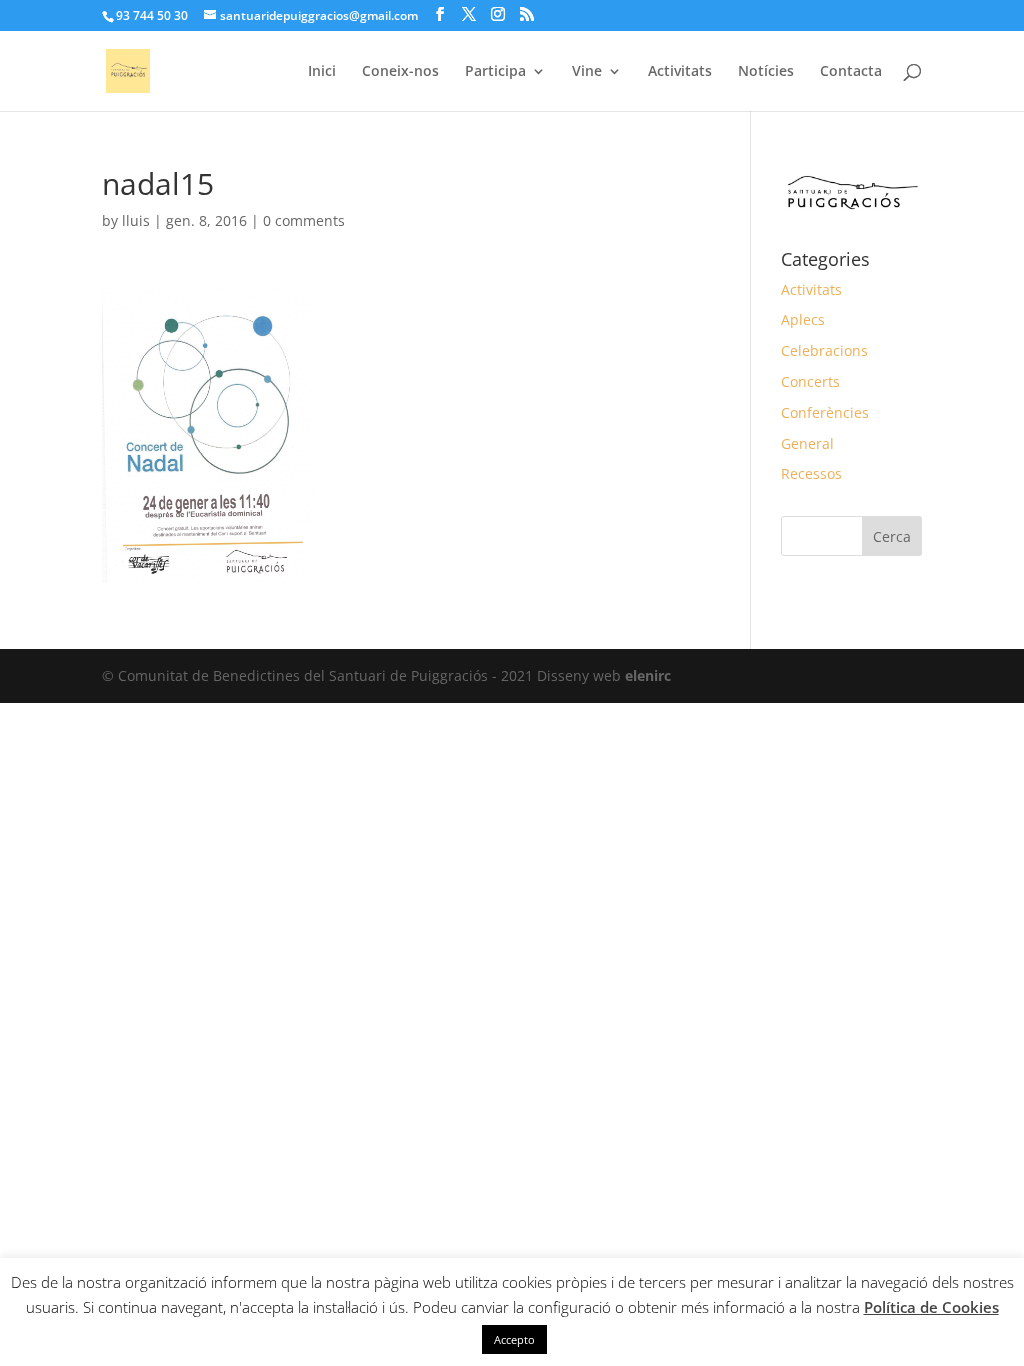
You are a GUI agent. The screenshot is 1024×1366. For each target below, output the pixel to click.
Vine (587, 72)
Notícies (766, 72)
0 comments (304, 220)
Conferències (825, 412)
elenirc (648, 675)
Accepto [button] (514, 1339)
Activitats (680, 72)
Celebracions (824, 350)
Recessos (811, 473)
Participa (495, 72)
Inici (322, 72)
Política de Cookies (931, 1307)
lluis (136, 220)
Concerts (810, 381)
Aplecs (803, 319)
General (807, 443)
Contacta (851, 72)
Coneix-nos (400, 72)
